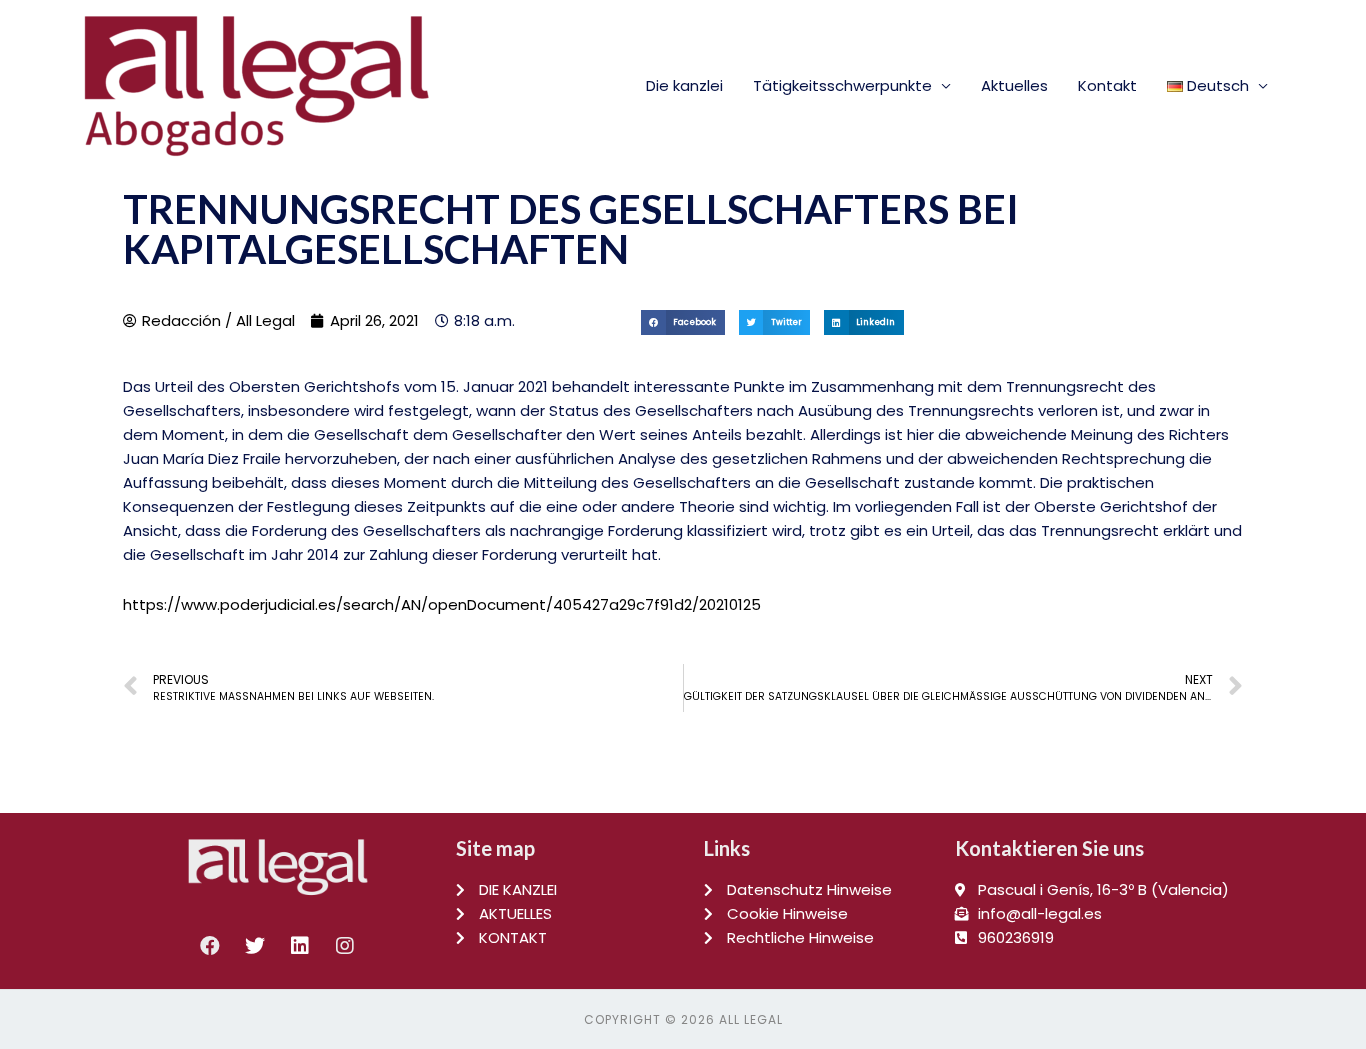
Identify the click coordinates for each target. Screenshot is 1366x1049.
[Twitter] (255, 946)
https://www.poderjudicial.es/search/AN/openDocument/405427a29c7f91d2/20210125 (442, 604)
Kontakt (1107, 85)
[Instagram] (345, 946)
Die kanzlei (684, 85)
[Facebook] (210, 946)
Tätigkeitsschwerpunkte (842, 85)
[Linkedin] (300, 946)
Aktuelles (1014, 85)
